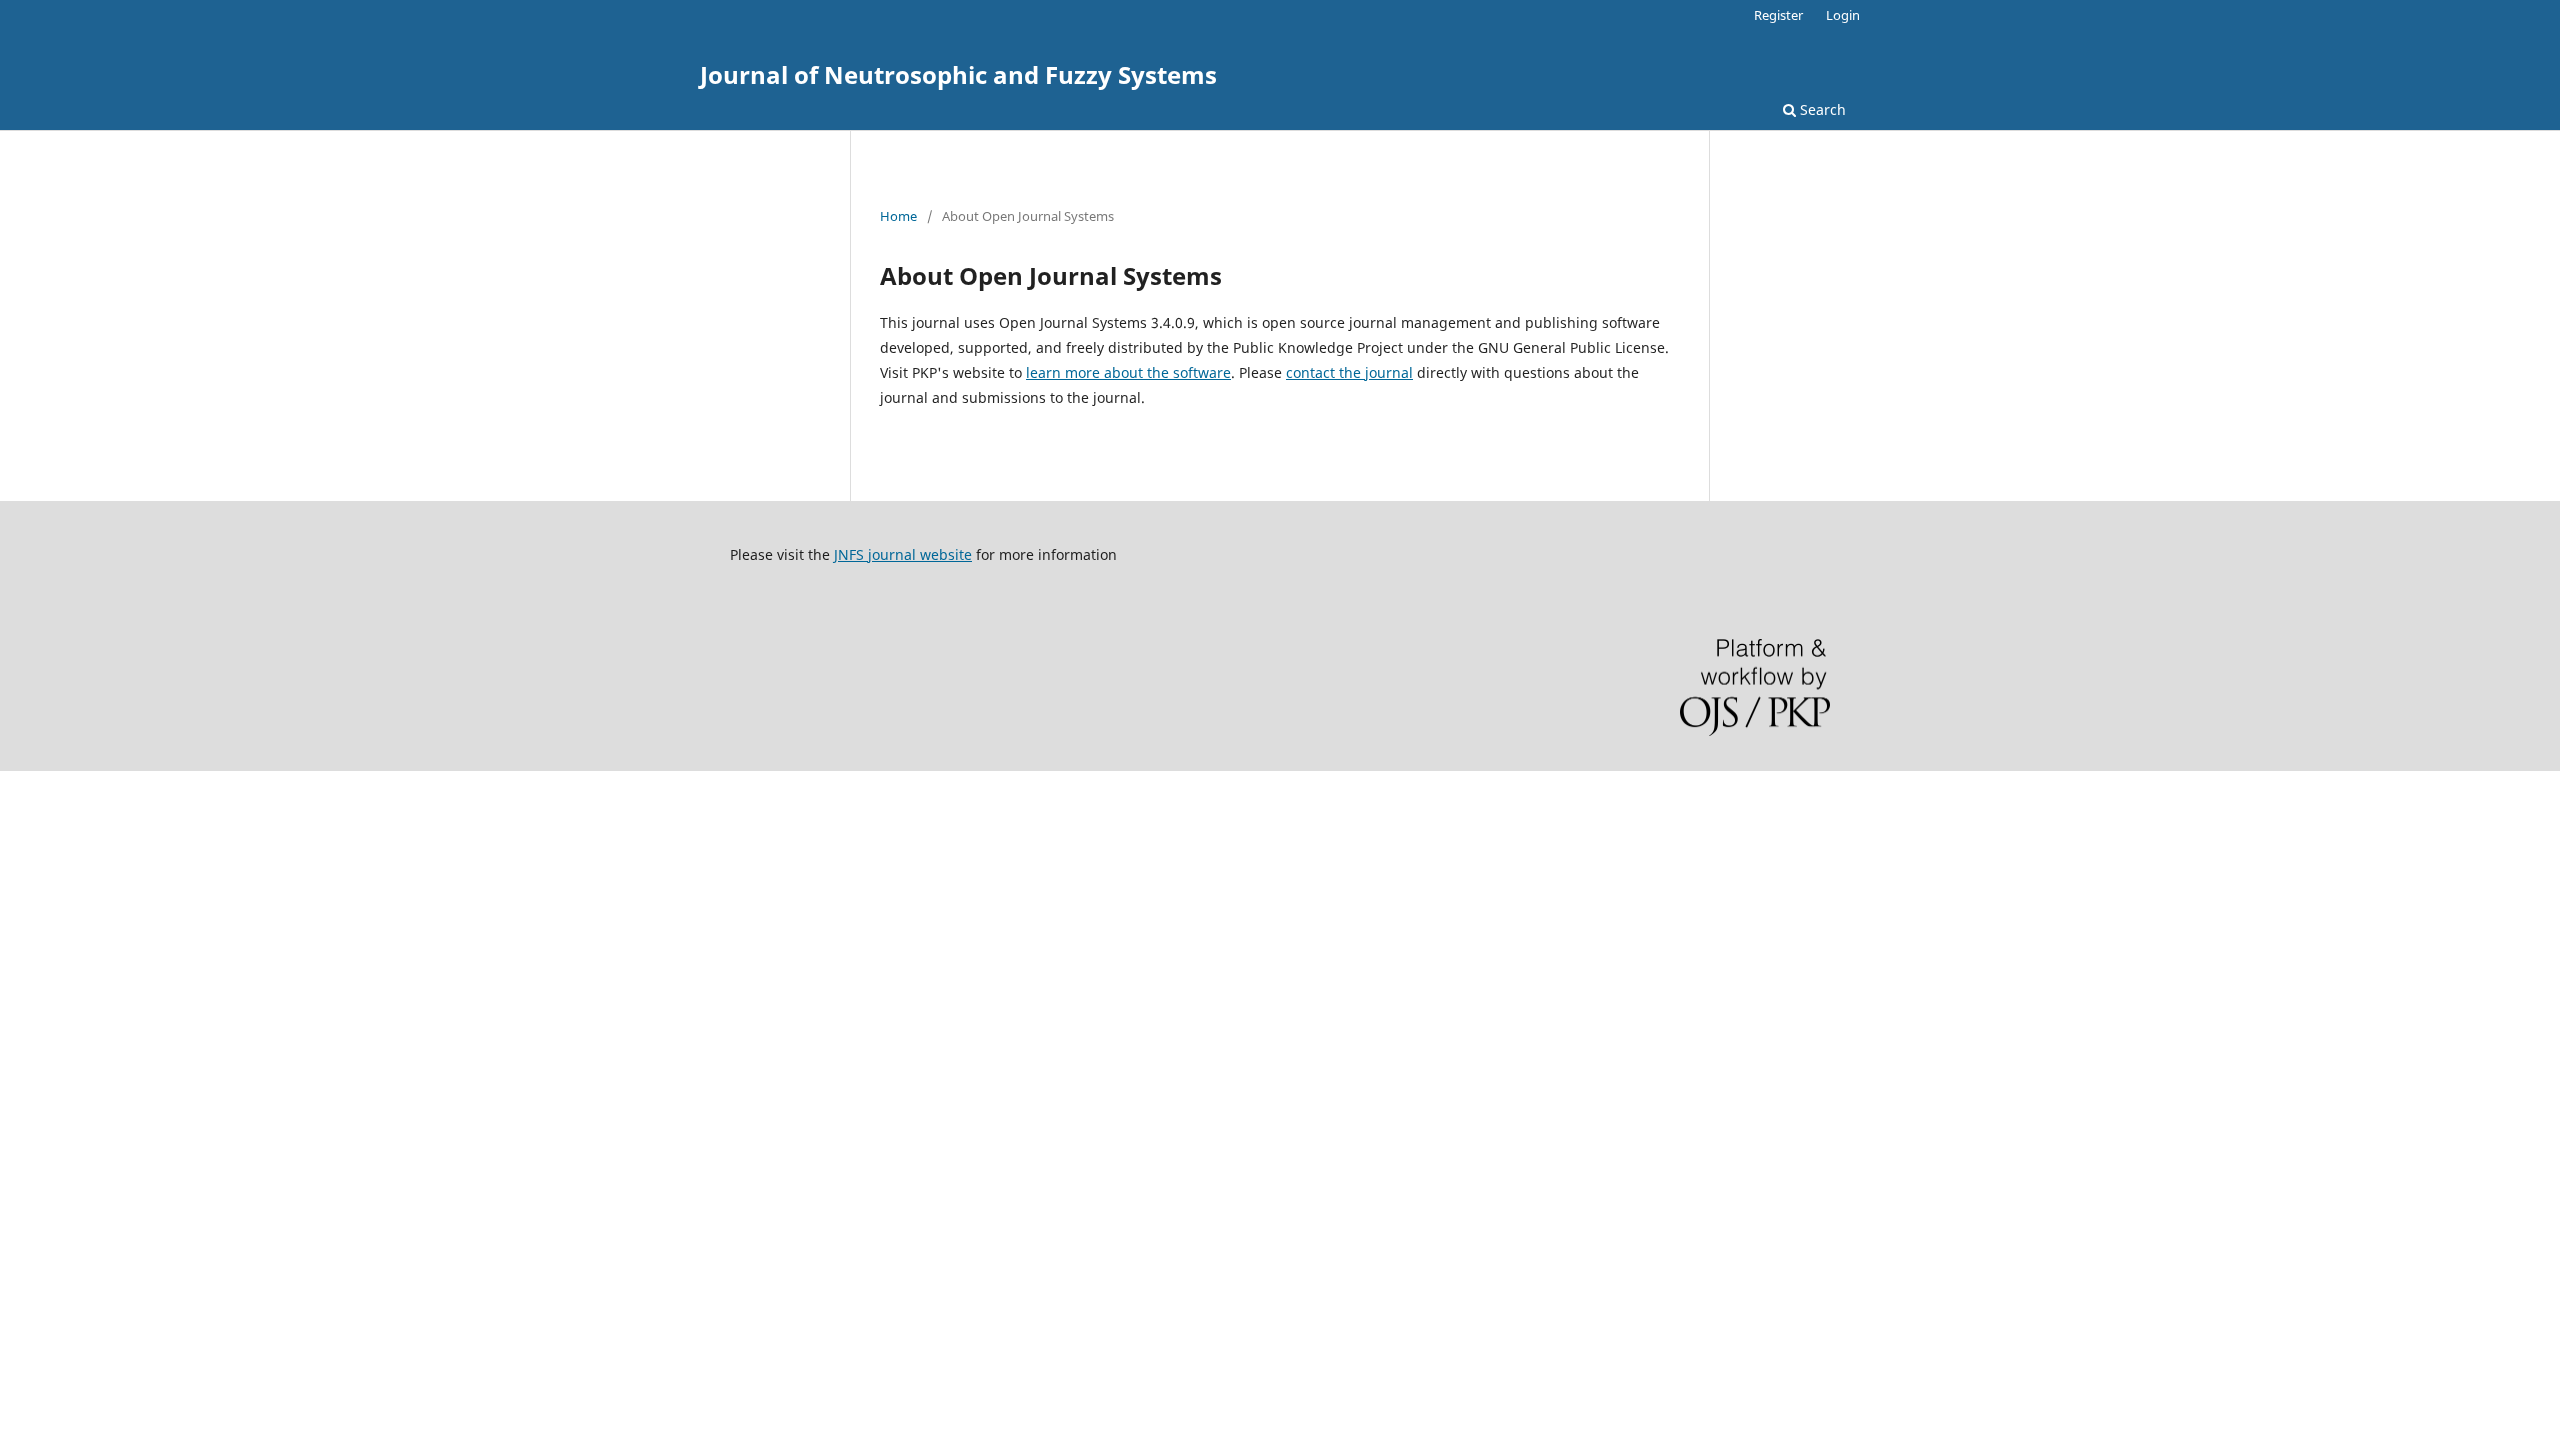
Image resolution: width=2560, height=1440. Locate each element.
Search (1821, 109)
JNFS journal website (903, 554)
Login (1843, 15)
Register (1778, 15)
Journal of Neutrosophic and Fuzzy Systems (958, 74)
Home (898, 216)
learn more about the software (1128, 372)
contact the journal (1349, 372)
